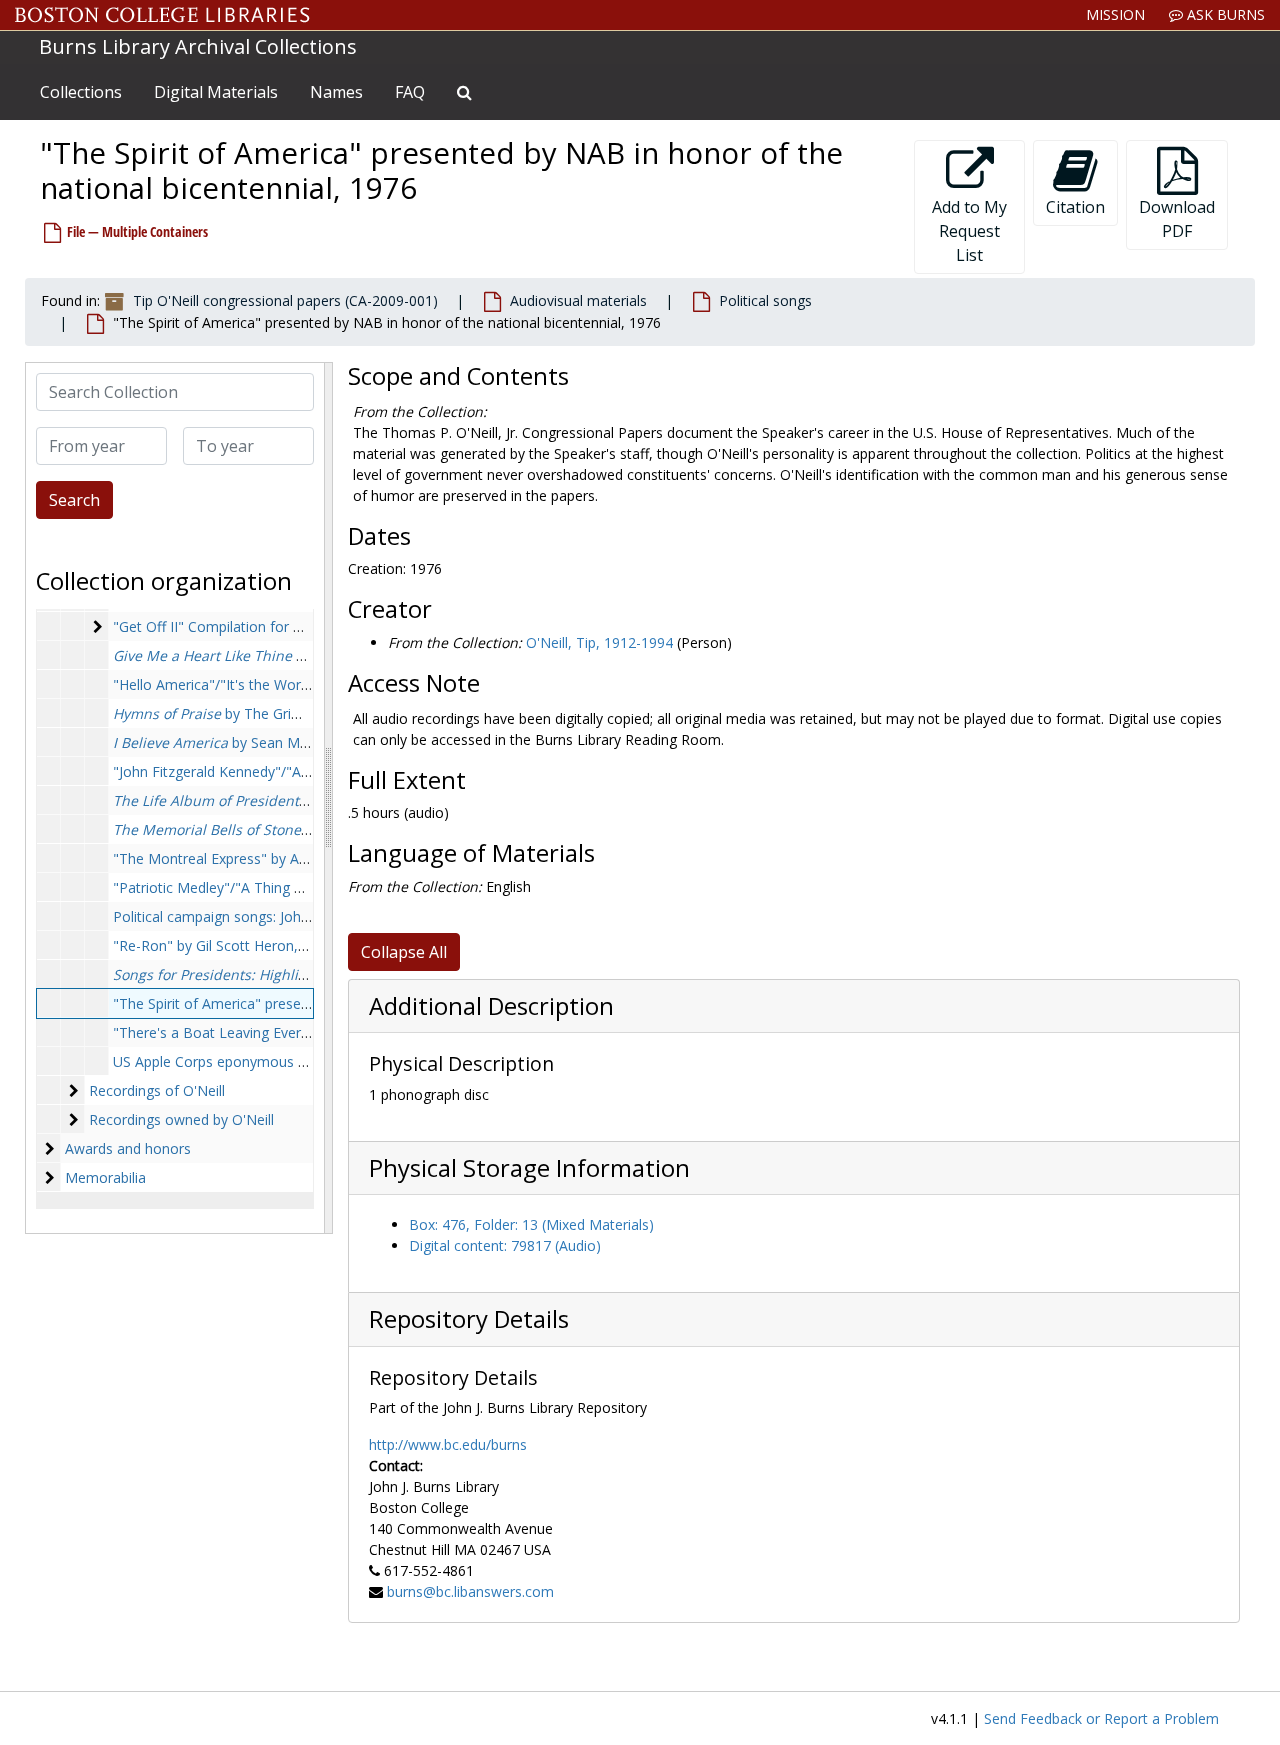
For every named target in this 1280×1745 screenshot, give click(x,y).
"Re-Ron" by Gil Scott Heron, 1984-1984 (242, 945)
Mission (1115, 14)
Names (336, 92)
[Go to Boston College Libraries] (162, 15)
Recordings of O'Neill (157, 1090)
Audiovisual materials (578, 300)
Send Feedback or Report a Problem (1101, 1718)
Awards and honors (128, 1148)
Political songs (765, 300)
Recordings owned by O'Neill (181, 1119)
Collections (81, 92)
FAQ (410, 92)
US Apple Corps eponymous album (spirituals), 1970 (280, 1061)
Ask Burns (1224, 14)
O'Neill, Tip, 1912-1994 (599, 642)
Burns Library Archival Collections (198, 46)
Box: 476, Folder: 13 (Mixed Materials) (531, 1224)
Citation (1075, 207)
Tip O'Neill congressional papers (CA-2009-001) (285, 300)
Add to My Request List (969, 231)
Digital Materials (216, 92)
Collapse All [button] (404, 952)
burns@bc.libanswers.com (470, 1591)
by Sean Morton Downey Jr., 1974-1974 (300, 742)
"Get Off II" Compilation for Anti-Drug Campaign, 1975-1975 (307, 626)
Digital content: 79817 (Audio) (505, 1245)
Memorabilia (105, 1177)
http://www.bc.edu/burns (448, 1444)
